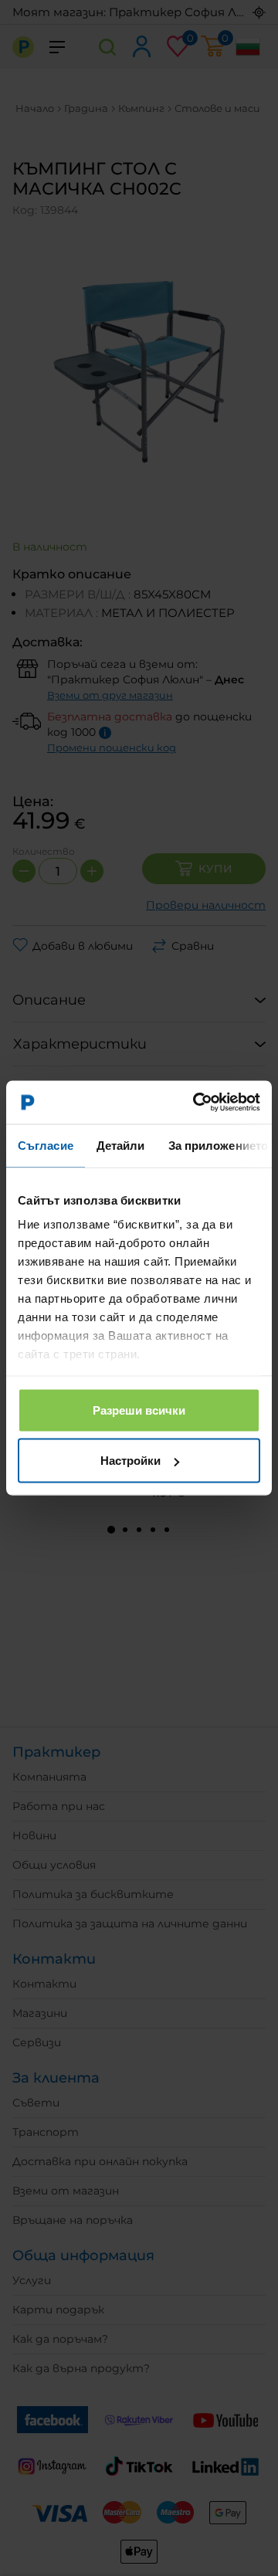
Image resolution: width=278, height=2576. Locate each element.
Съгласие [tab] (46, 1145)
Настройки (131, 1461)
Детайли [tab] (121, 1145)
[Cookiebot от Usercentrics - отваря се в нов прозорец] (196, 1103)
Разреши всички (139, 1410)
